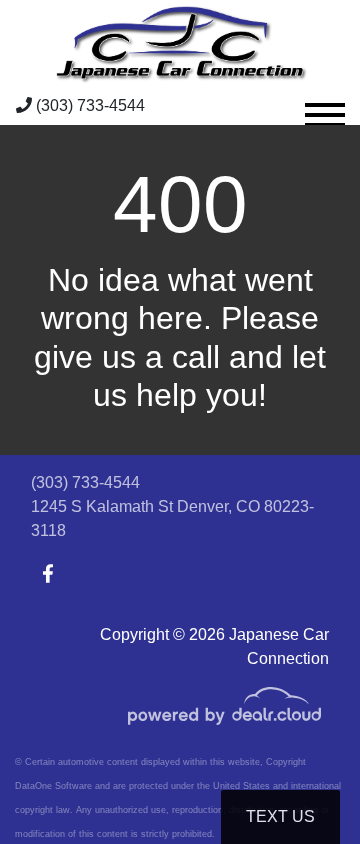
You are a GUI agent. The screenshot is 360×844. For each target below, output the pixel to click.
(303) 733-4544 (88, 105)
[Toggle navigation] (325, 106)
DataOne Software (53, 786)
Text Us (280, 816)
